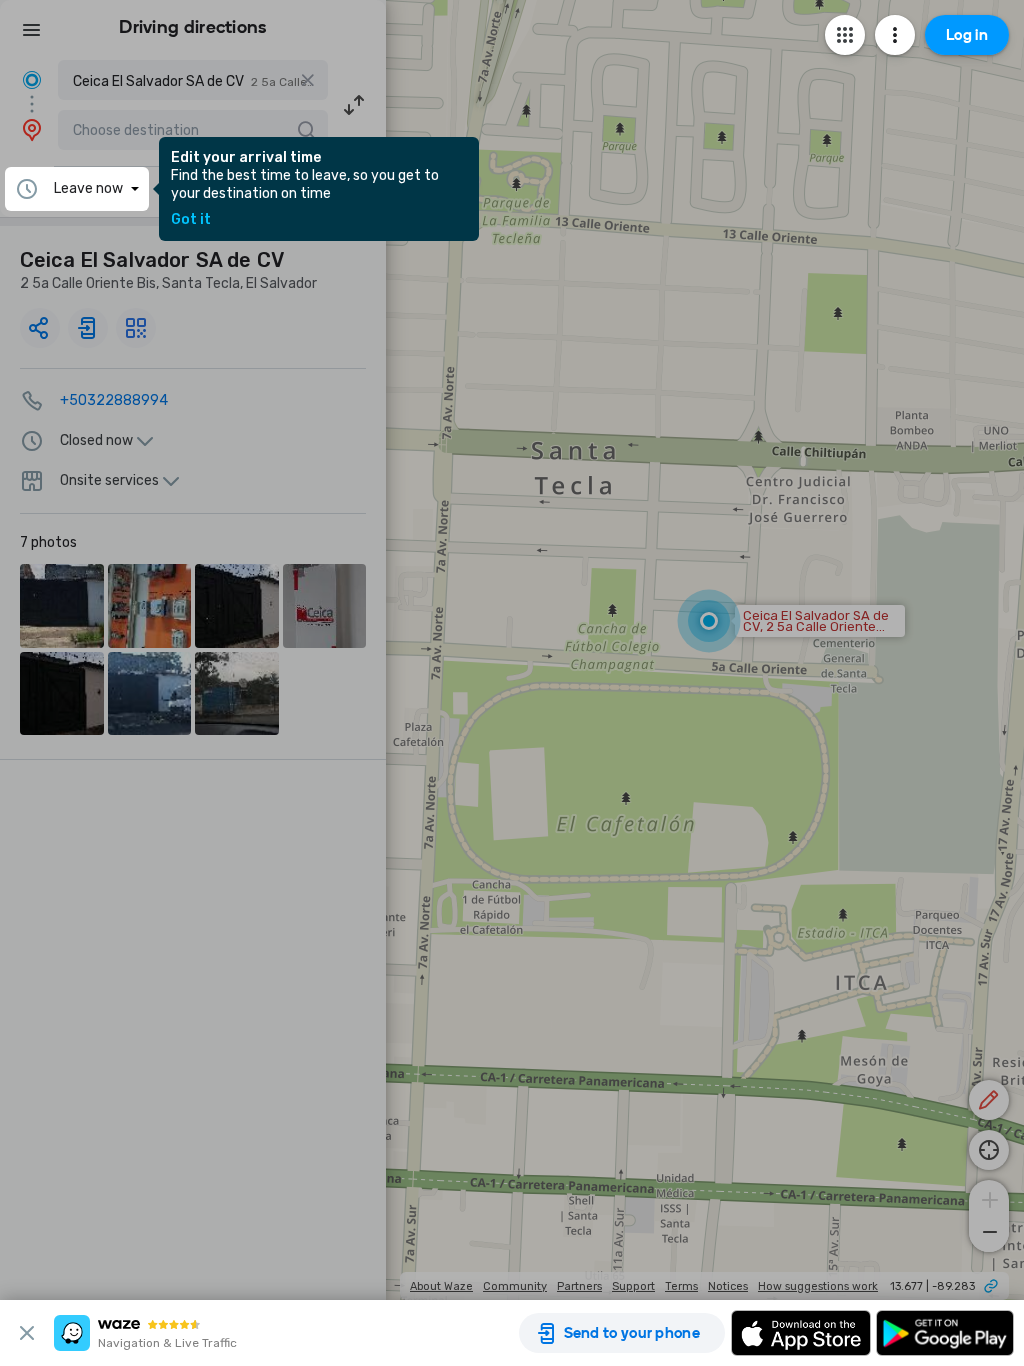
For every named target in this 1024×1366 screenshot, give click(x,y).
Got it (191, 220)
